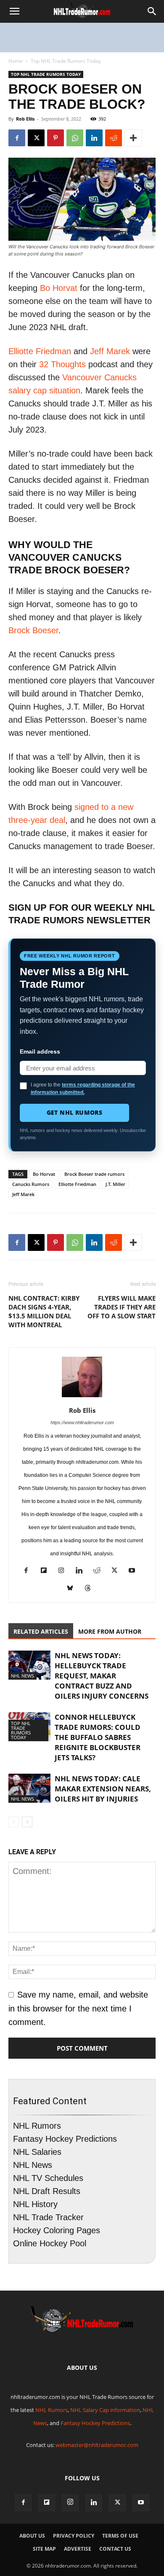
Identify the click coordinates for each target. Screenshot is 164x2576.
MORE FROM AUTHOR (110, 1631)
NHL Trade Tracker (48, 2217)
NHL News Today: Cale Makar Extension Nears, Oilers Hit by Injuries (103, 1789)
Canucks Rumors (31, 1184)
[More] (133, 138)
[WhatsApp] (75, 138)
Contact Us (115, 2549)
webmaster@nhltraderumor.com (97, 2445)
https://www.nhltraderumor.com (82, 1422)
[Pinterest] (56, 138)
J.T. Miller (115, 1184)
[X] (36, 138)
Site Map (44, 2549)
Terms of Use (120, 2536)
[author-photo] (82, 1396)
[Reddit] (100, 1572)
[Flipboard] (47, 1572)
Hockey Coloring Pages (57, 2230)
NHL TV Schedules (48, 2178)
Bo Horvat (59, 288)
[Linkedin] (94, 138)
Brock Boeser (33, 630)
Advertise (78, 2549)
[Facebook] (17, 138)
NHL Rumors (37, 2126)
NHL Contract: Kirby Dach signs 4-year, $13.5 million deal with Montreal (44, 1311)
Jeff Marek (110, 351)
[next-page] (27, 1822)
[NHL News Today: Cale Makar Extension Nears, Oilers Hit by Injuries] (29, 1788)
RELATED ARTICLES (41, 1631)
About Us (32, 2536)
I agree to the (83, 1089)
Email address (40, 1051)
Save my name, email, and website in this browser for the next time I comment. (78, 2008)
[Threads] (91, 1589)
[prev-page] (14, 1822)
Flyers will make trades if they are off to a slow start (122, 1307)
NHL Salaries (37, 2152)
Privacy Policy (74, 2536)
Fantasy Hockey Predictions (65, 2139)
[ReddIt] (114, 138)
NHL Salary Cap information (105, 2410)
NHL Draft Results (47, 2191)
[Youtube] (135, 1572)
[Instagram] (65, 1572)
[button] (14, 11)
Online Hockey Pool (50, 2243)
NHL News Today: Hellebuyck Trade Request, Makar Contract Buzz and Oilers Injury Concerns (102, 1676)
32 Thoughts (62, 364)
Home (16, 61)
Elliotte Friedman (40, 351)
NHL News (22, 1676)
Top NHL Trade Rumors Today (66, 61)
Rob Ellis (25, 119)
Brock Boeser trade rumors (94, 1174)
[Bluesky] (73, 1589)
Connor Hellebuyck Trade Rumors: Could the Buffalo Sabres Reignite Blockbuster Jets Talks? (98, 1737)
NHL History (35, 2204)
